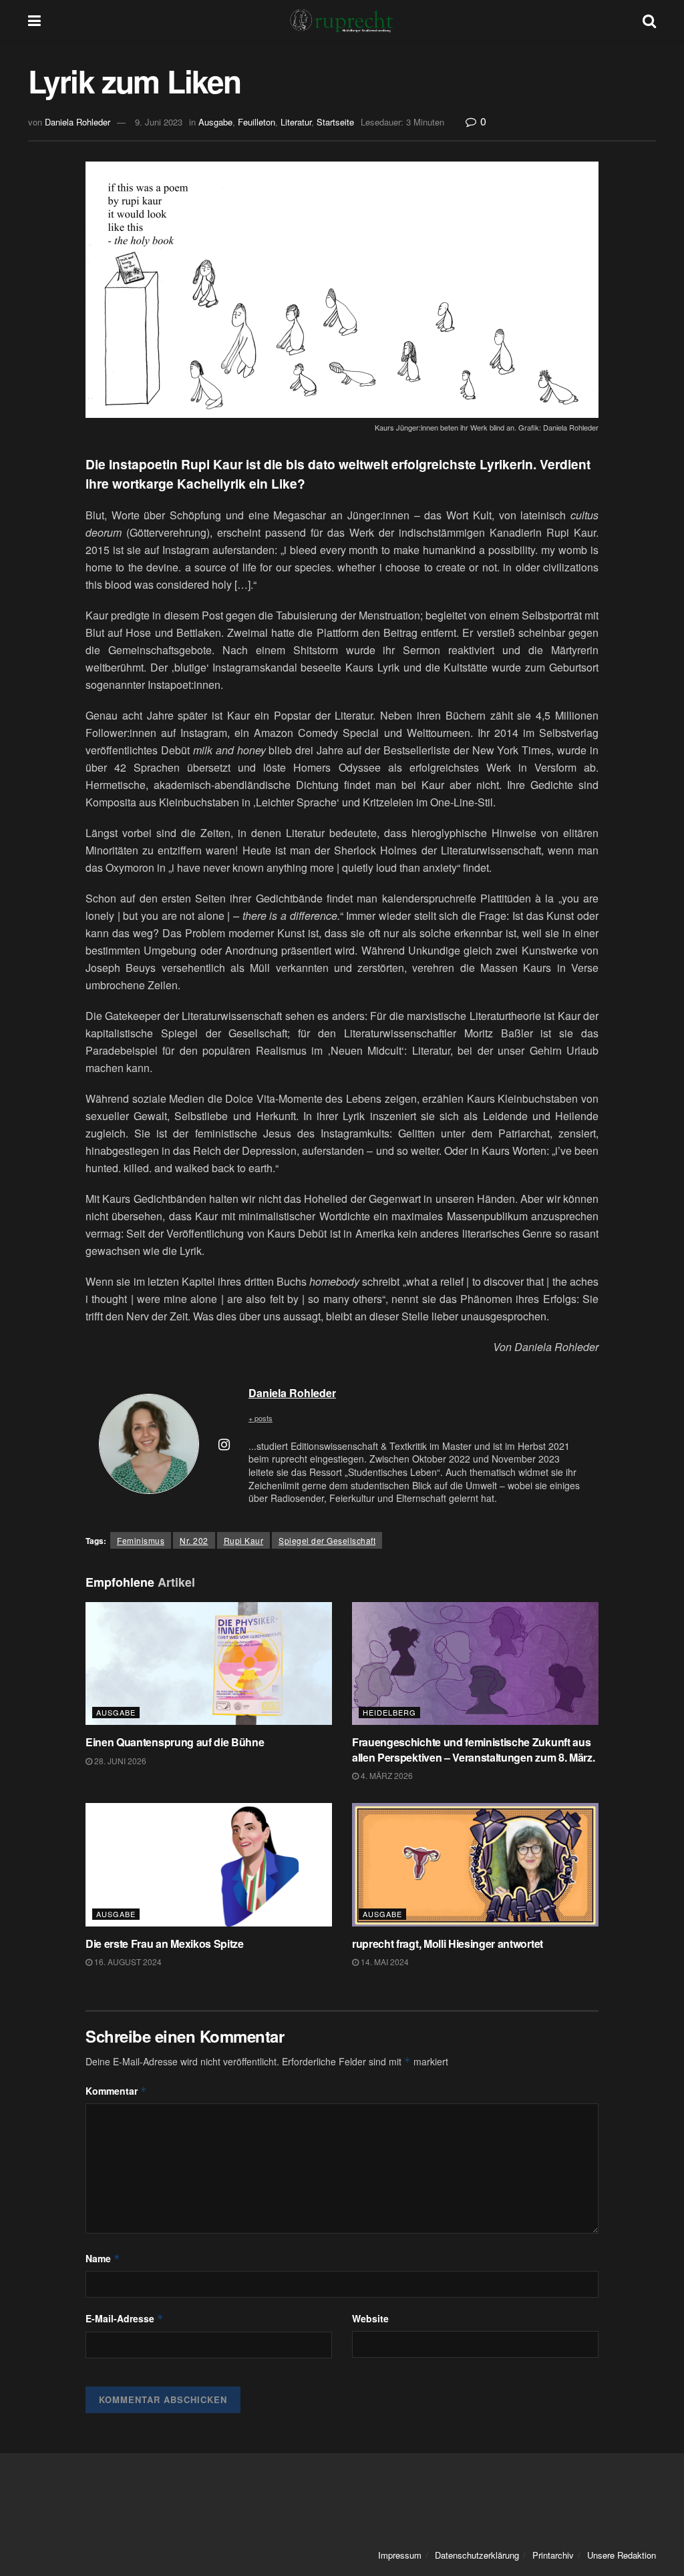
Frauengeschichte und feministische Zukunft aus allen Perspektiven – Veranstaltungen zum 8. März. (473, 1749)
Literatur (296, 122)
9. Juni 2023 (159, 122)
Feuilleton (256, 122)
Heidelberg (389, 1712)
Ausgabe (215, 122)
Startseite (335, 122)
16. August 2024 (127, 1962)
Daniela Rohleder (77, 122)
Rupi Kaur (244, 1540)
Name (103, 2258)
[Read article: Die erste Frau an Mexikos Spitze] (209, 1865)
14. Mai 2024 (384, 1962)
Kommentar (116, 2091)
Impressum (400, 2555)
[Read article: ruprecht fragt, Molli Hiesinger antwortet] (475, 1865)
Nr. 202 (194, 1540)
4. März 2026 (386, 1775)
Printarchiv (553, 2555)
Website (370, 2318)
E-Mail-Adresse (125, 2318)
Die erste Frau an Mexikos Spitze (165, 1944)
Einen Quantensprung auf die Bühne (175, 1742)
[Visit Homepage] (342, 20)
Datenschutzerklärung (477, 2555)
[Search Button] (649, 20)
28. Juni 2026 (119, 1761)
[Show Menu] (34, 20)
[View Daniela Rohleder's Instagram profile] (224, 1444)
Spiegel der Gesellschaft (327, 1540)
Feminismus (141, 1540)
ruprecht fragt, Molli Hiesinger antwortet (448, 1944)
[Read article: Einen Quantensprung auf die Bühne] (209, 1664)
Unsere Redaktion (622, 2555)
